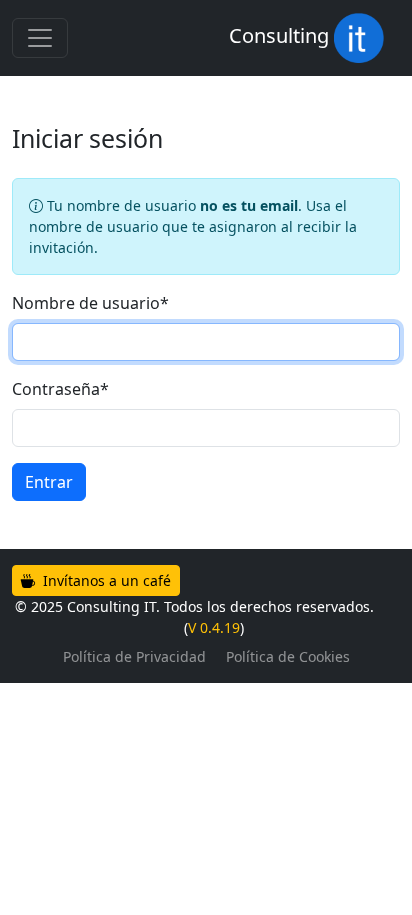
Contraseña (60, 389)
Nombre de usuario (90, 303)
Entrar (49, 482)
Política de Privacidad (134, 656)
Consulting (281, 35)
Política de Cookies (288, 656)
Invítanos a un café (105, 580)
